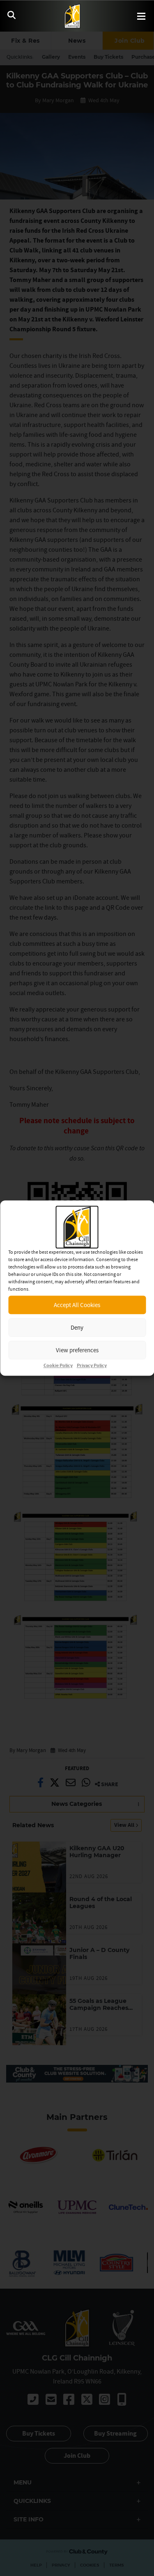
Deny (77, 1327)
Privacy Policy (92, 1366)
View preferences (77, 1350)
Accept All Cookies (77, 1305)
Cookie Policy (58, 1366)
